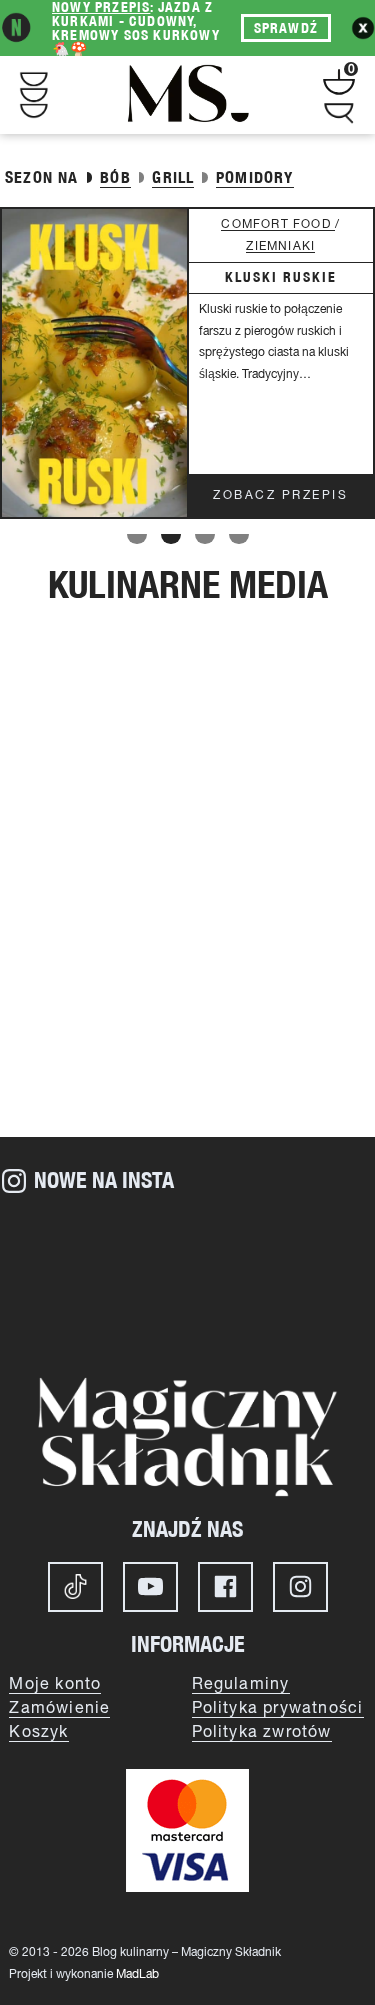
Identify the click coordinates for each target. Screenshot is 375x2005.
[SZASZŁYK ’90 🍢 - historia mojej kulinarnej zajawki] (312, 1308)
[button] (137, 539)
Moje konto (55, 1685)
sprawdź (286, 28)
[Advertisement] (187, 919)
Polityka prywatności (278, 1709)
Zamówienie (59, 1709)
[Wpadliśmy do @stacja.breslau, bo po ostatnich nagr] (62, 1238)
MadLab (137, 1974)
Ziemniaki (280, 246)
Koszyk (38, 1733)
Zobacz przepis (280, 495)
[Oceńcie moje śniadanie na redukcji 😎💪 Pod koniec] (187, 1308)
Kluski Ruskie (281, 277)
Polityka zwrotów (262, 1733)
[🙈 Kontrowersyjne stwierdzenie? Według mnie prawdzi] (187, 1238)
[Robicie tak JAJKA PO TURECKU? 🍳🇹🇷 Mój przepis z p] (312, 1238)
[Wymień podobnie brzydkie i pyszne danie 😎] (62, 1308)
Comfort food (278, 224)
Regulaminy (241, 1685)
